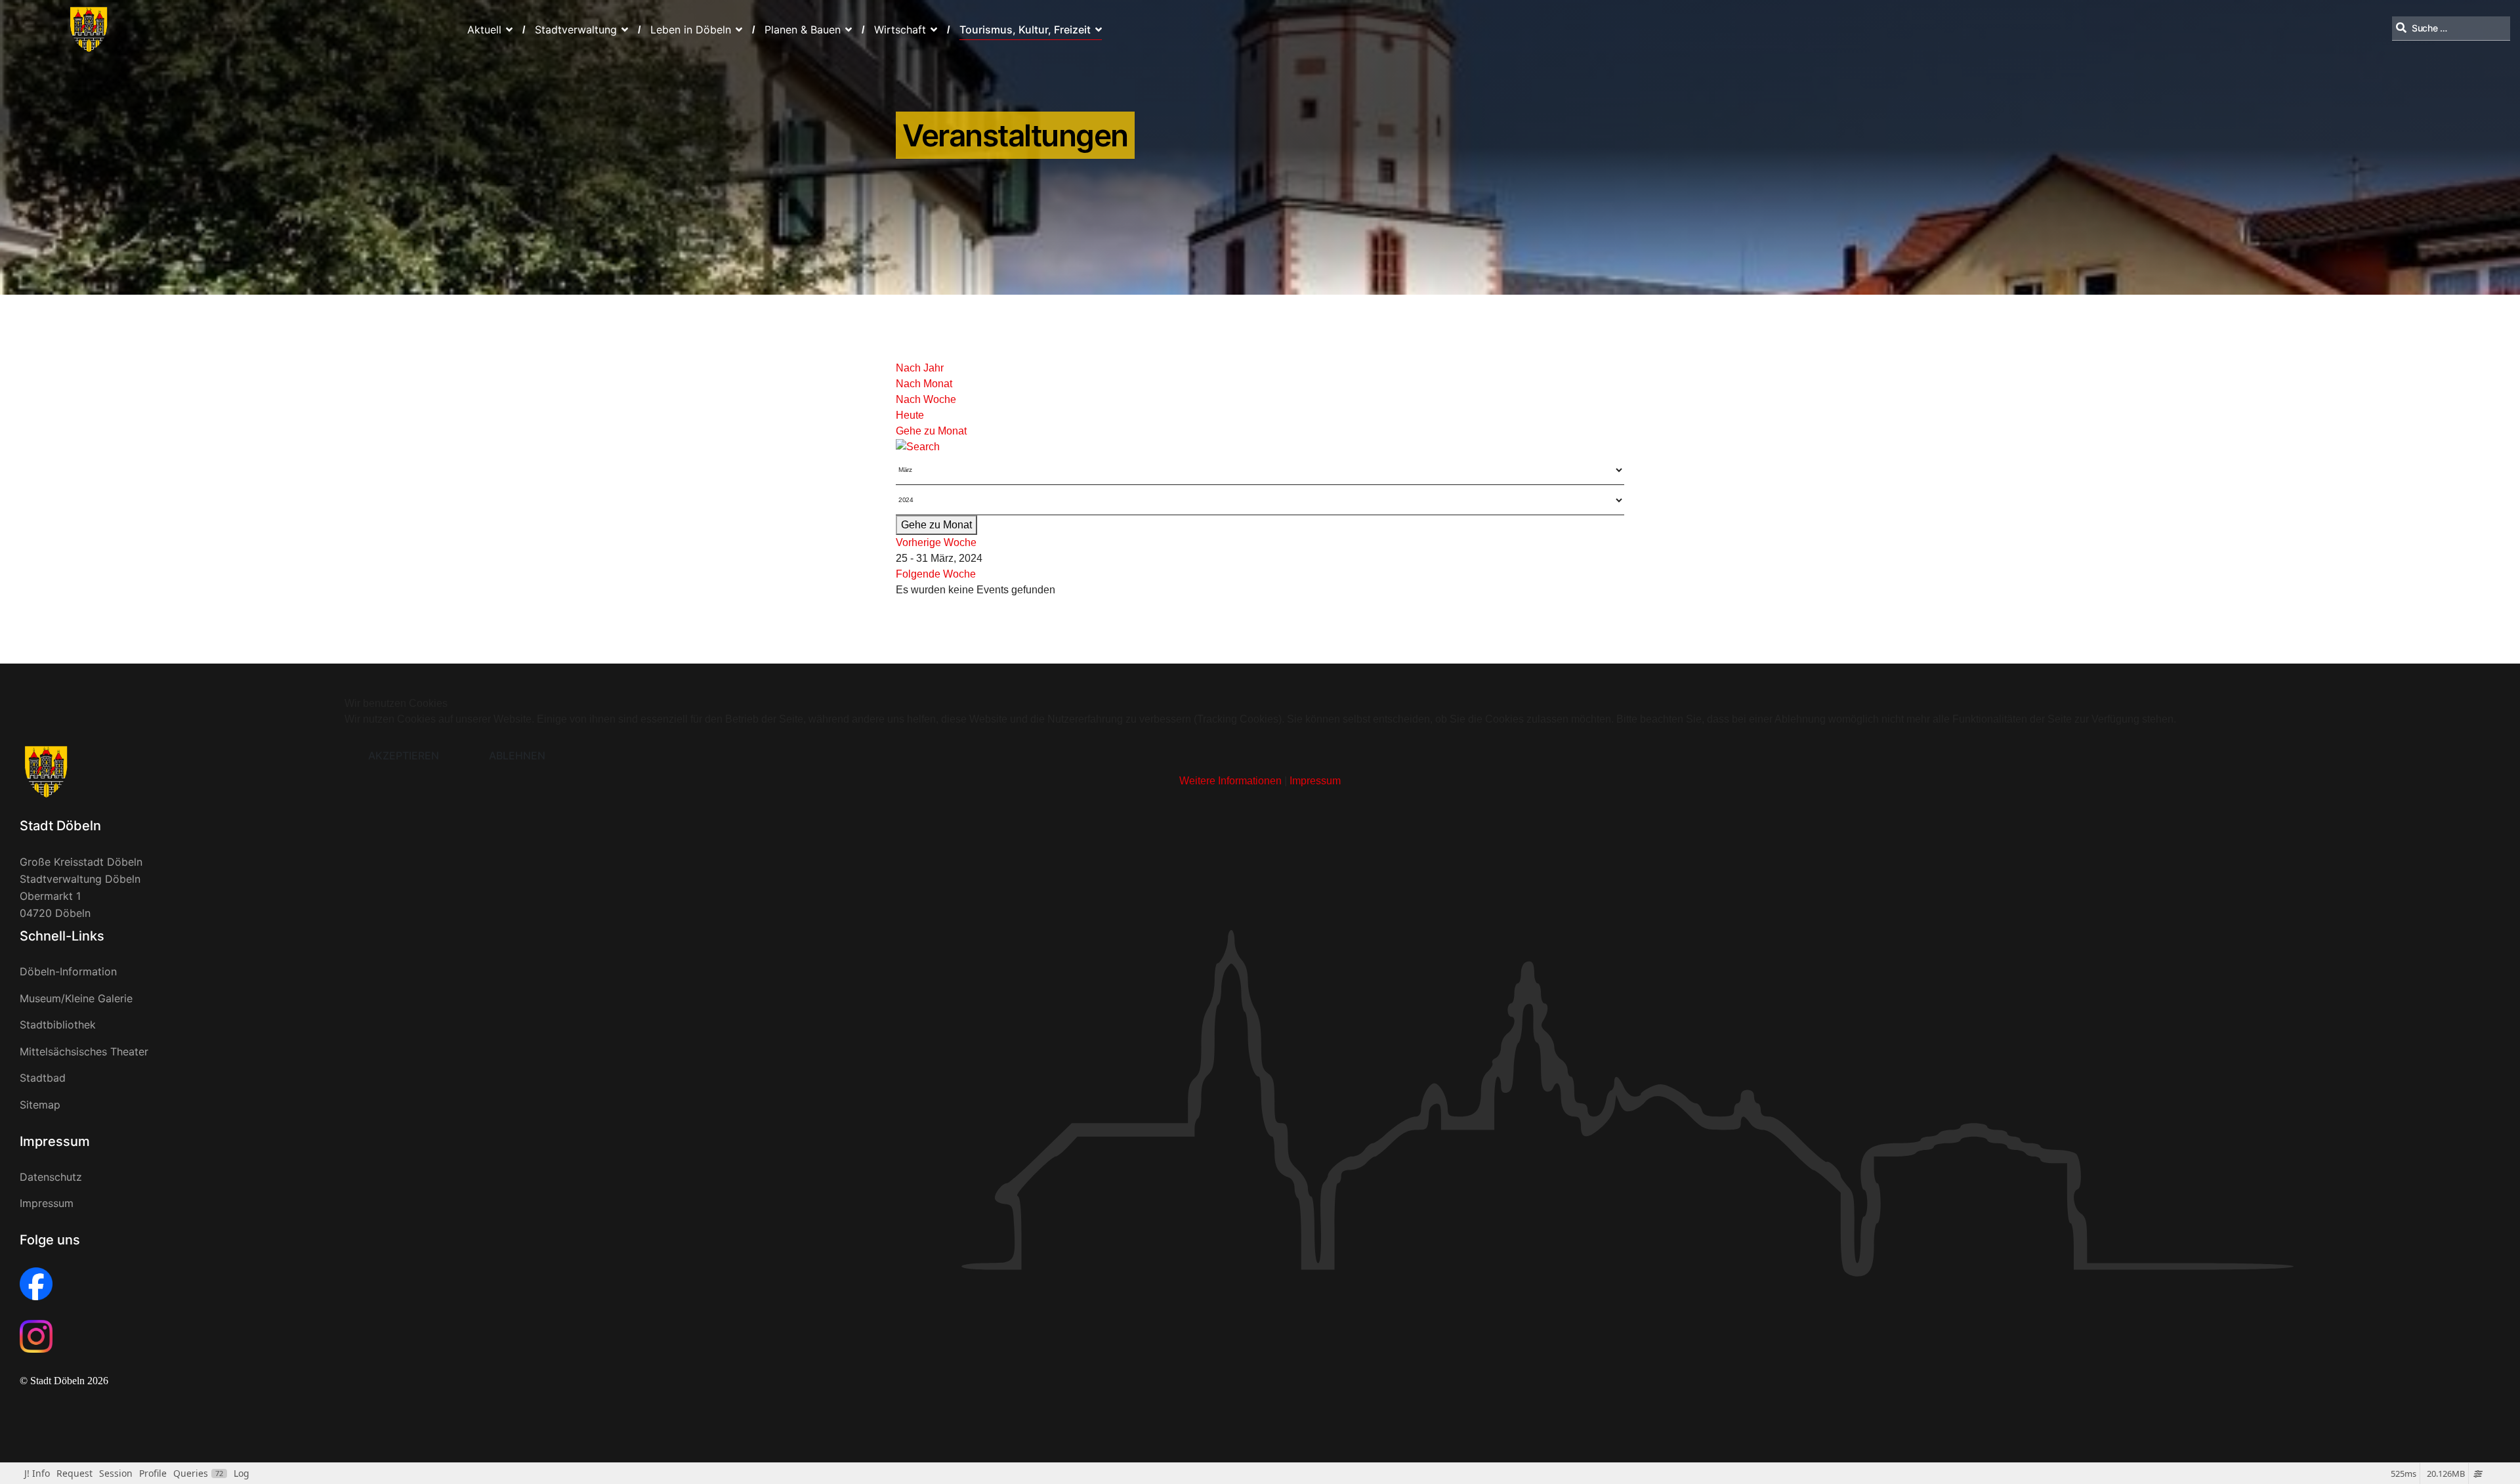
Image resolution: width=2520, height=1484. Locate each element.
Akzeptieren (404, 755)
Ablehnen (517, 755)
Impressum (1315, 781)
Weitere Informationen (1230, 781)
